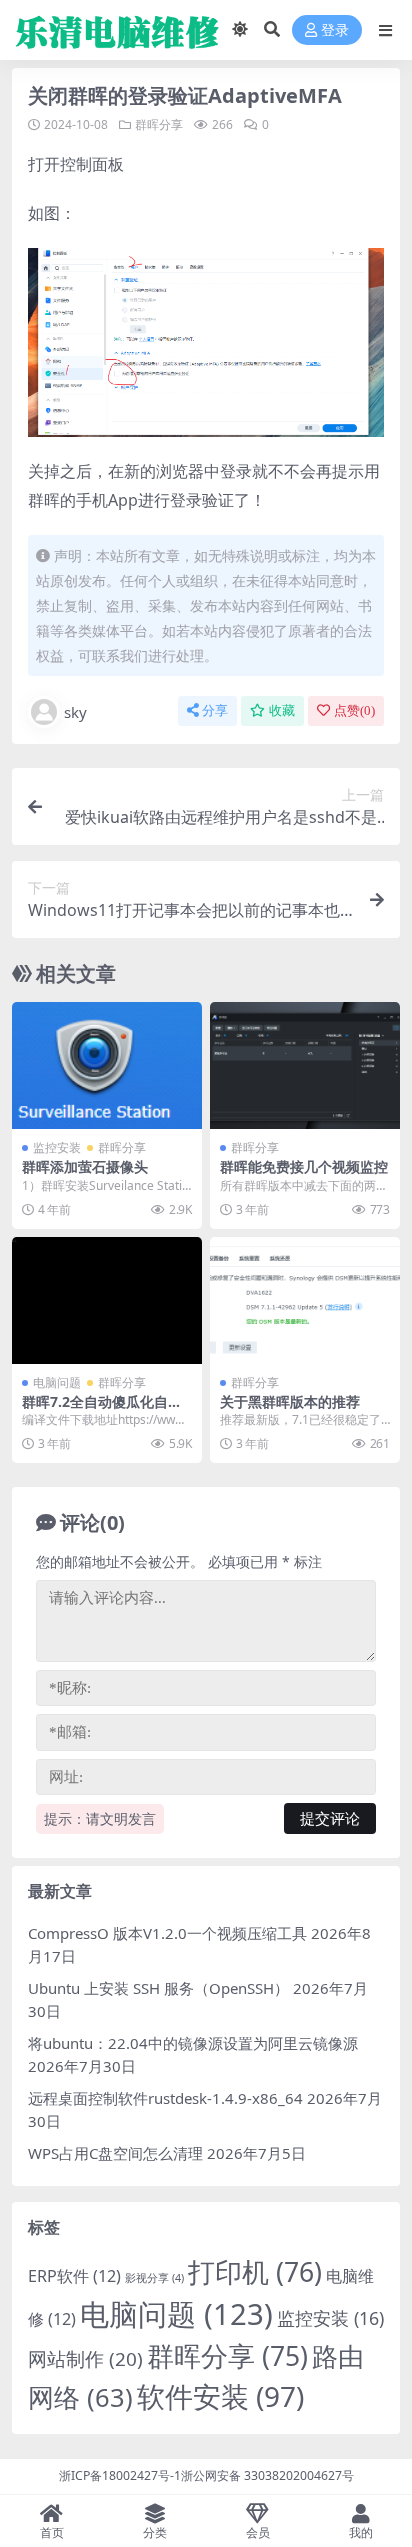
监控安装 (57, 1147)
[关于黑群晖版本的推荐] (305, 1300)
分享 (215, 710)
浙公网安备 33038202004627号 (267, 2475)
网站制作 (85, 2359)
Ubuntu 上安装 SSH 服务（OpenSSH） (158, 1988)
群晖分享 (159, 124)
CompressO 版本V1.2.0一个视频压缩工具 (167, 1933)
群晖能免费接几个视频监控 (304, 1166)
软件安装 (220, 2396)
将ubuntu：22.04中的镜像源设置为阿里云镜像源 (193, 2043)
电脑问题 (57, 1382)
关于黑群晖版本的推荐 (290, 1401)
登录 (335, 30)
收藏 (282, 710)
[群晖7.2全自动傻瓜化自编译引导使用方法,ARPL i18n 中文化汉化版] (107, 1300)
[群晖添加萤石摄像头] (107, 1065)
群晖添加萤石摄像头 (85, 1166)
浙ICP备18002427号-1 (120, 2475)
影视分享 (154, 2278)
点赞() (354, 710)
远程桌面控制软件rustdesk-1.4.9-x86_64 (165, 2098)
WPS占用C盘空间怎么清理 (115, 2153)
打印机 (255, 2272)
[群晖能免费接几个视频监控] (305, 1065)
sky (75, 712)
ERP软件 (74, 2276)
